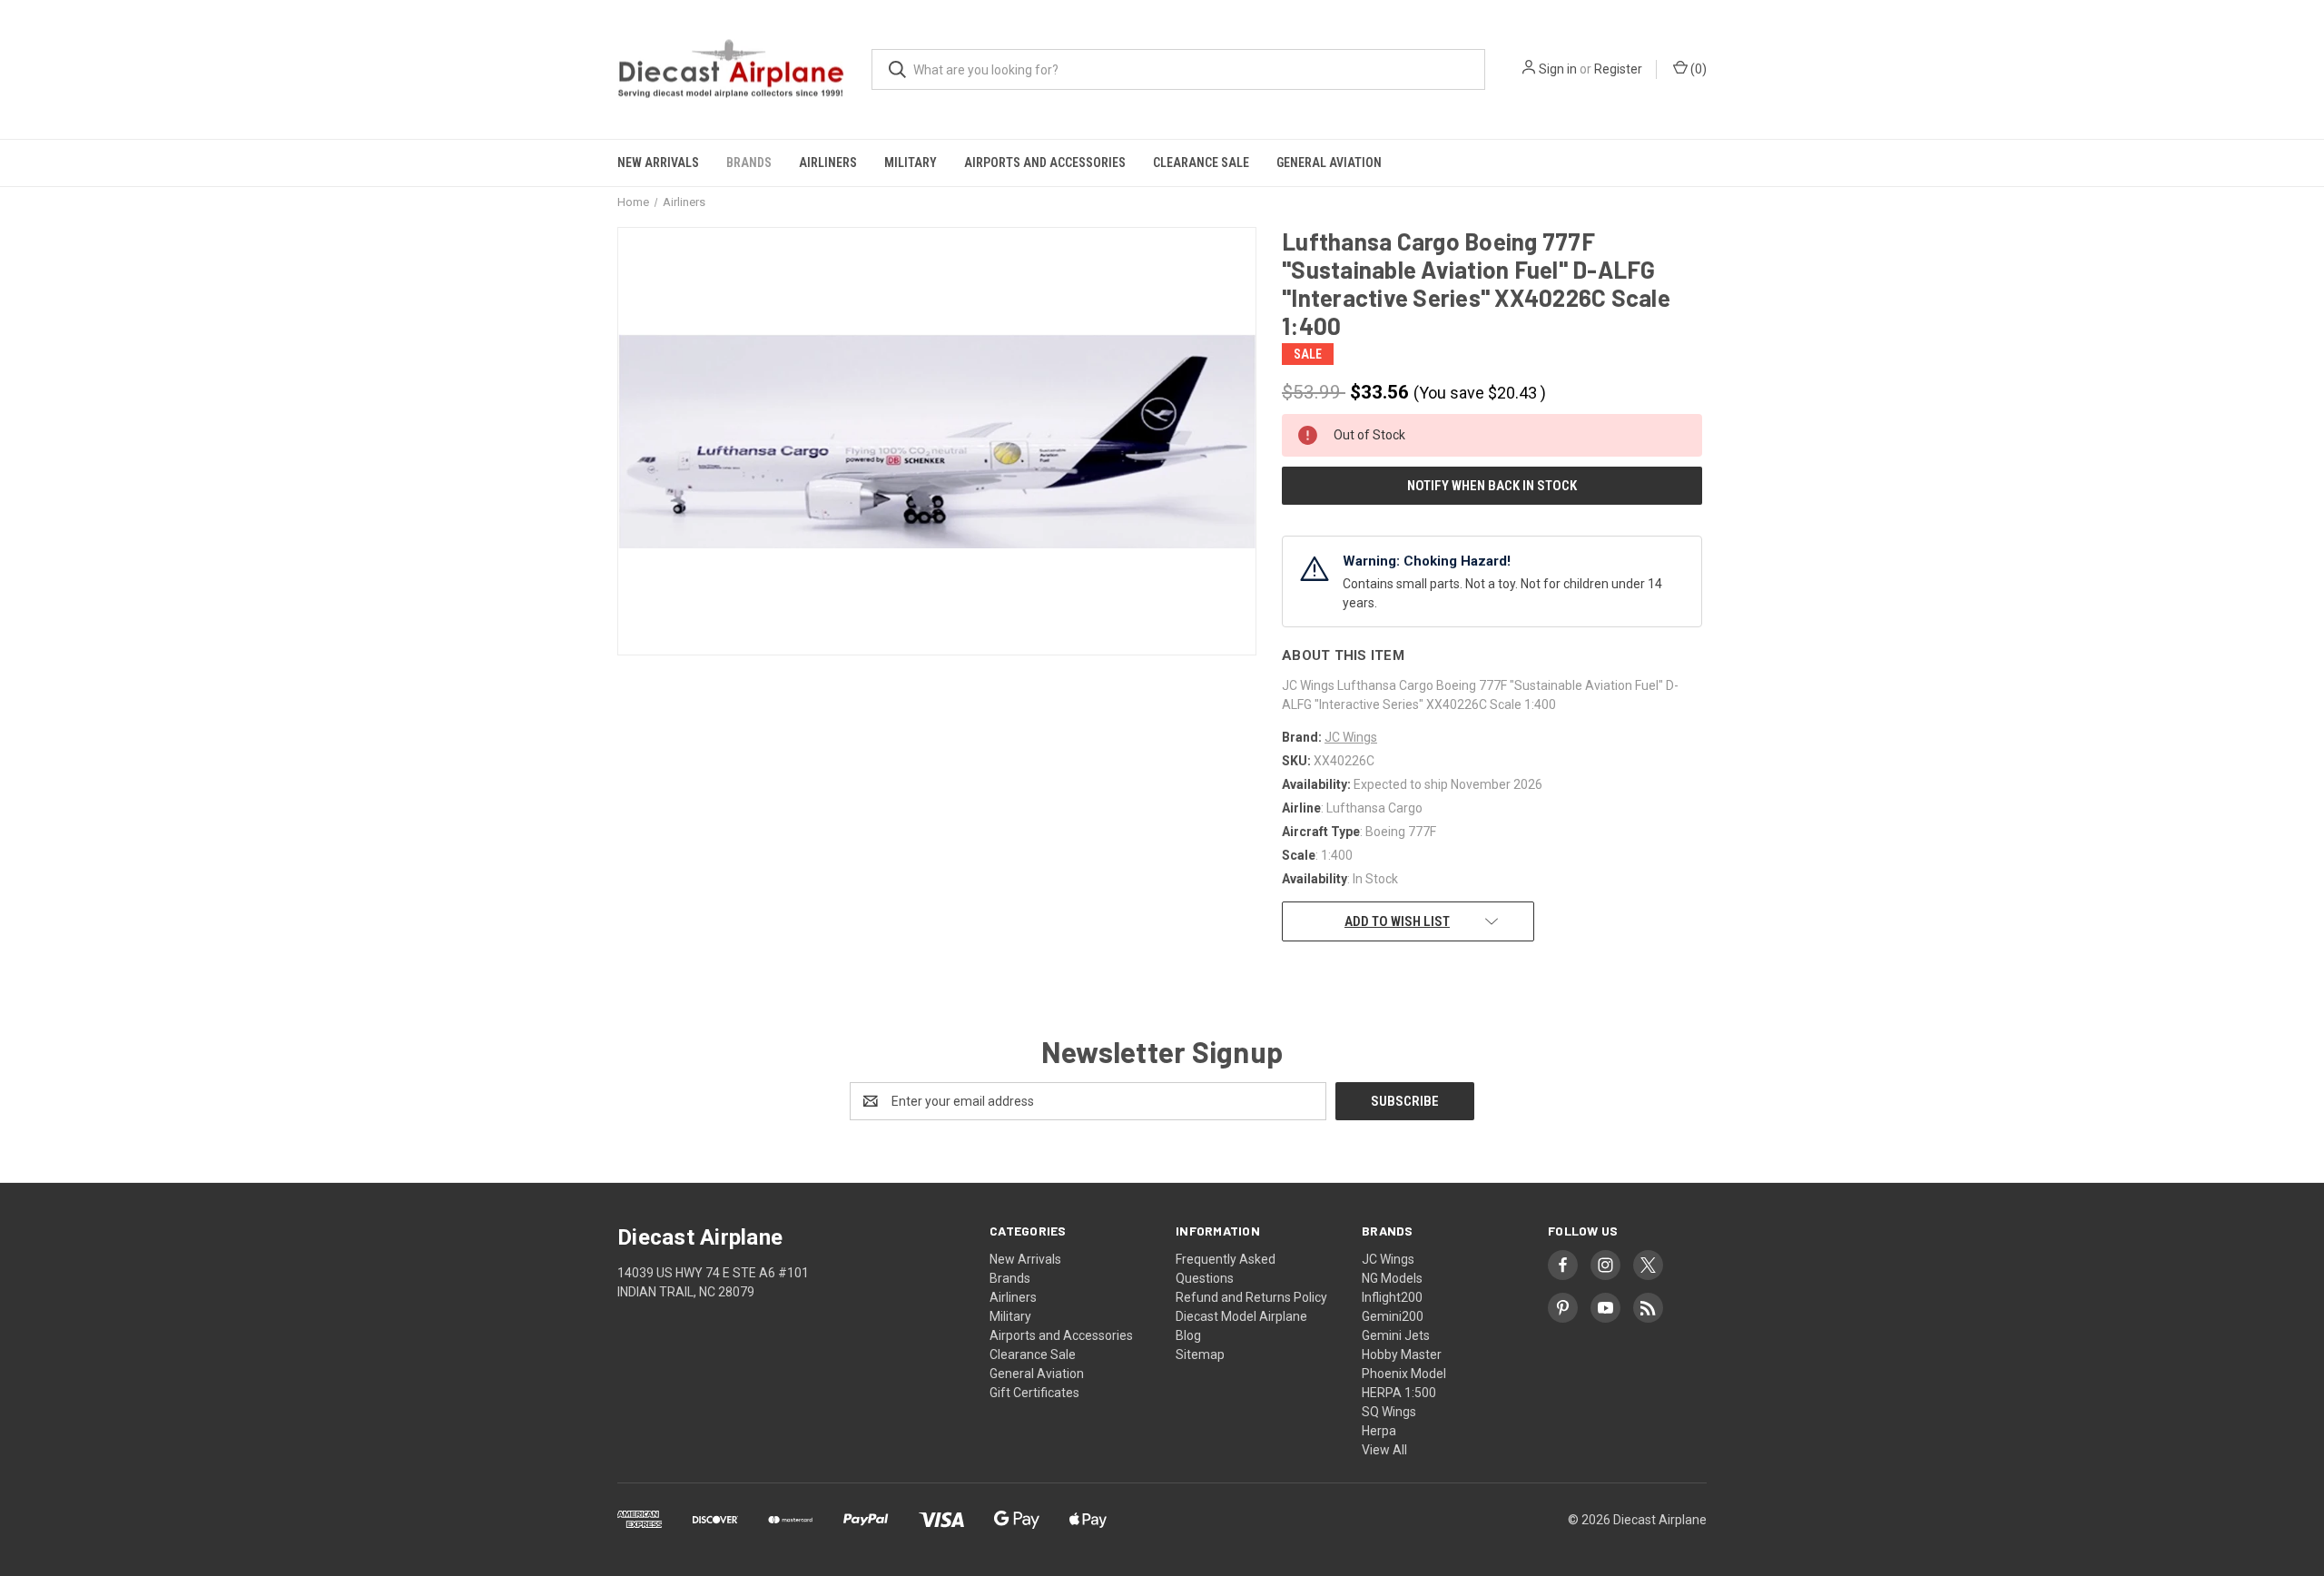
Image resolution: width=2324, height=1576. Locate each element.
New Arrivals (658, 163)
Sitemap (1200, 1354)
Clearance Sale (1201, 163)
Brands (749, 163)
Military (911, 163)
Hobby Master (1402, 1354)
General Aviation (1329, 163)
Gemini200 (1393, 1316)
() (1697, 69)
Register (1618, 69)
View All (1384, 1450)
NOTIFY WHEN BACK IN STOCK (1492, 486)
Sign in (1558, 69)
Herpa (1379, 1431)
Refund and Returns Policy (1251, 1297)
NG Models (1392, 1278)
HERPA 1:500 (1399, 1393)
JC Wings (1388, 1259)
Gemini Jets (1396, 1335)
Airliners (828, 163)
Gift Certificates (1034, 1393)
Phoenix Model (1404, 1374)
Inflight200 (1392, 1297)
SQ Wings (1389, 1412)
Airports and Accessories (1045, 163)
